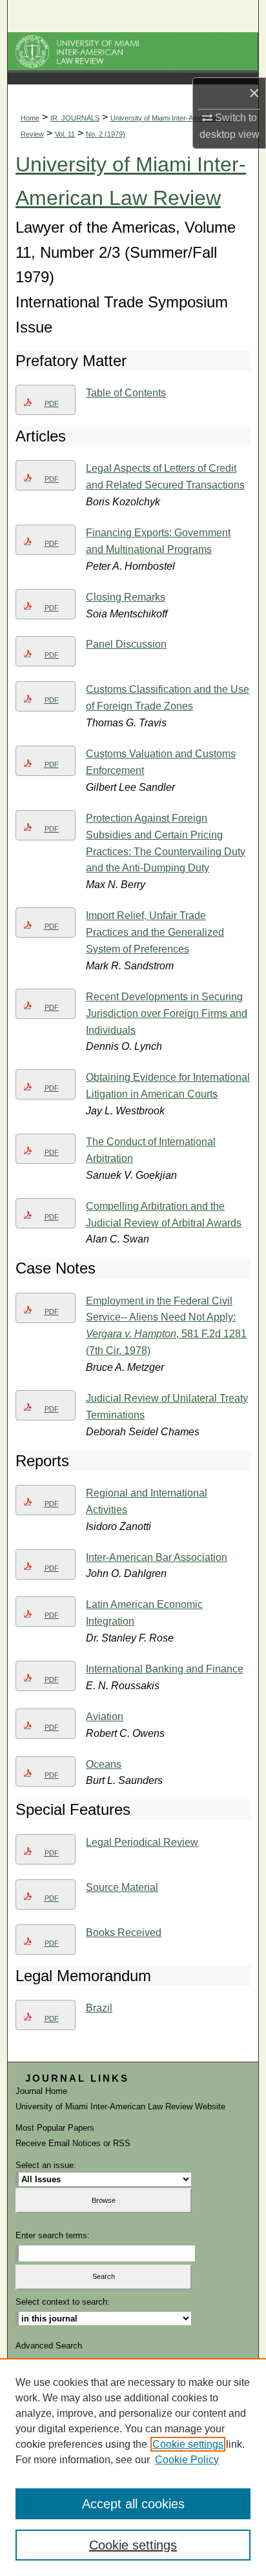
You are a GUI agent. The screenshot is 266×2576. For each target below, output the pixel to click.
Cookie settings (188, 2444)
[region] (133, 2467)
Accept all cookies (133, 2504)
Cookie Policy (187, 2460)
